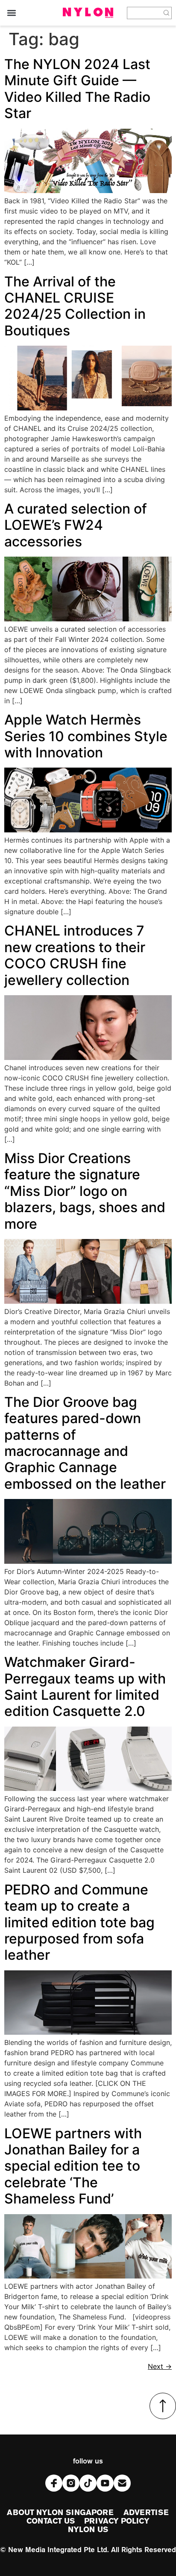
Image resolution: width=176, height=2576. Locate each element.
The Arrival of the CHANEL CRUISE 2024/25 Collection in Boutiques (75, 306)
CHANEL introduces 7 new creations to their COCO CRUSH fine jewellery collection (75, 955)
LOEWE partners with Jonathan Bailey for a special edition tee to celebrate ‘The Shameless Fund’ (73, 2166)
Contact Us (51, 2521)
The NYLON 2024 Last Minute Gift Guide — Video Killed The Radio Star (77, 89)
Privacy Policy (117, 2521)
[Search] (167, 13)
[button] (11, 13)
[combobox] (144, 13)
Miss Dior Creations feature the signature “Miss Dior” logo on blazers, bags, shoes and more (85, 1191)
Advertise (146, 2513)
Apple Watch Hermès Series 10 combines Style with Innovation (86, 736)
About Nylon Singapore (60, 2513)
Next (160, 2366)
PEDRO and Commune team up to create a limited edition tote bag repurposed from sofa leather (79, 1922)
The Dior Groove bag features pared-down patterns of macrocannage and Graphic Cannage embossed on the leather (85, 1443)
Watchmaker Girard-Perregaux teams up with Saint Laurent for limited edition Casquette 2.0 (85, 1687)
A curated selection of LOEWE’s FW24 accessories (76, 525)
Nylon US (88, 2530)
